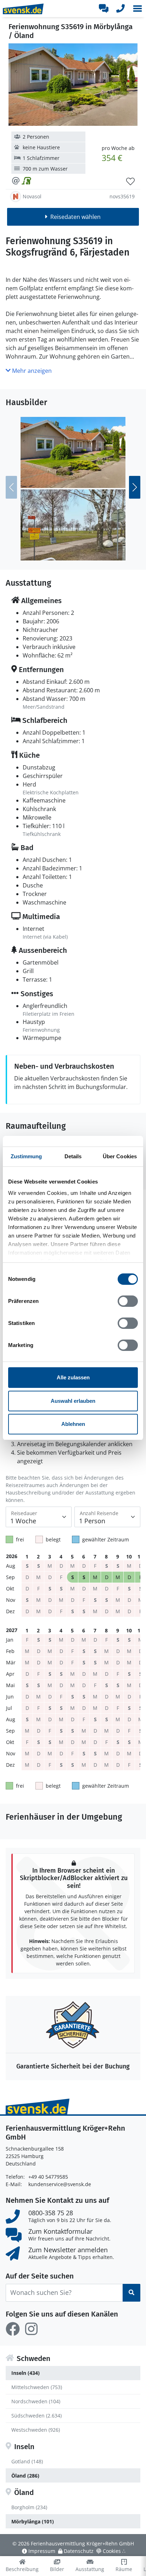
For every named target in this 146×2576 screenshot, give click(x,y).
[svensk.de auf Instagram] (31, 2329)
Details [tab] (73, 1156)
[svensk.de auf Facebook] (13, 2329)
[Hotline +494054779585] (120, 9)
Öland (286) (25, 2476)
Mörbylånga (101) (33, 2521)
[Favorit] (130, 182)
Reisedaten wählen (75, 217)
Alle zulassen (73, 1377)
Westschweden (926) (36, 2430)
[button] (137, 9)
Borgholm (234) (29, 2507)
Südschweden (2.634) (36, 2416)
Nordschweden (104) (36, 2401)
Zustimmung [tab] (26, 1156)
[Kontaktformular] (103, 9)
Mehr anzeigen (31, 371)
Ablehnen (73, 1424)
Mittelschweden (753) (37, 2387)
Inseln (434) (26, 2373)
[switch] (128, 1301)
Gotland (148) (27, 2461)
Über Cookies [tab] (120, 1156)
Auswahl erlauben (73, 1401)
